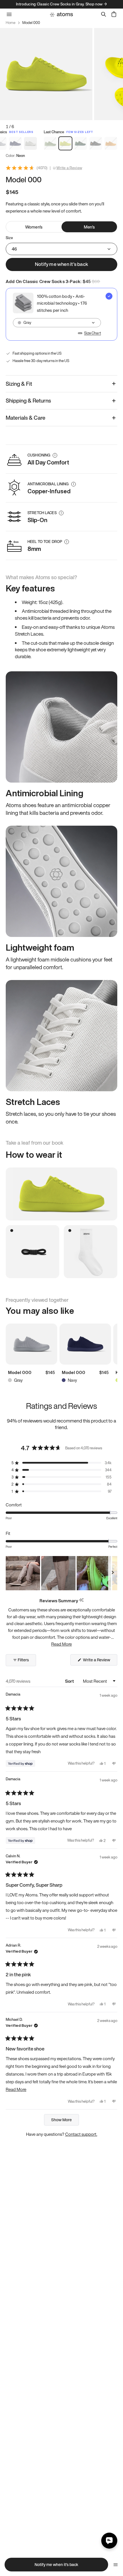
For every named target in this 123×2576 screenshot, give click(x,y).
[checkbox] (61, 314)
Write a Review (69, 168)
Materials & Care (26, 418)
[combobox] (57, 323)
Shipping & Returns (28, 401)
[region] (61, 1573)
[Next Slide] (113, 1573)
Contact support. (81, 2134)
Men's (89, 227)
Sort (70, 1681)
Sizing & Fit (19, 384)
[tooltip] (81, 1600)
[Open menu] (116, 2565)
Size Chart (93, 333)
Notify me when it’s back (61, 264)
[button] (61, 1463)
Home (11, 23)
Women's (34, 227)
